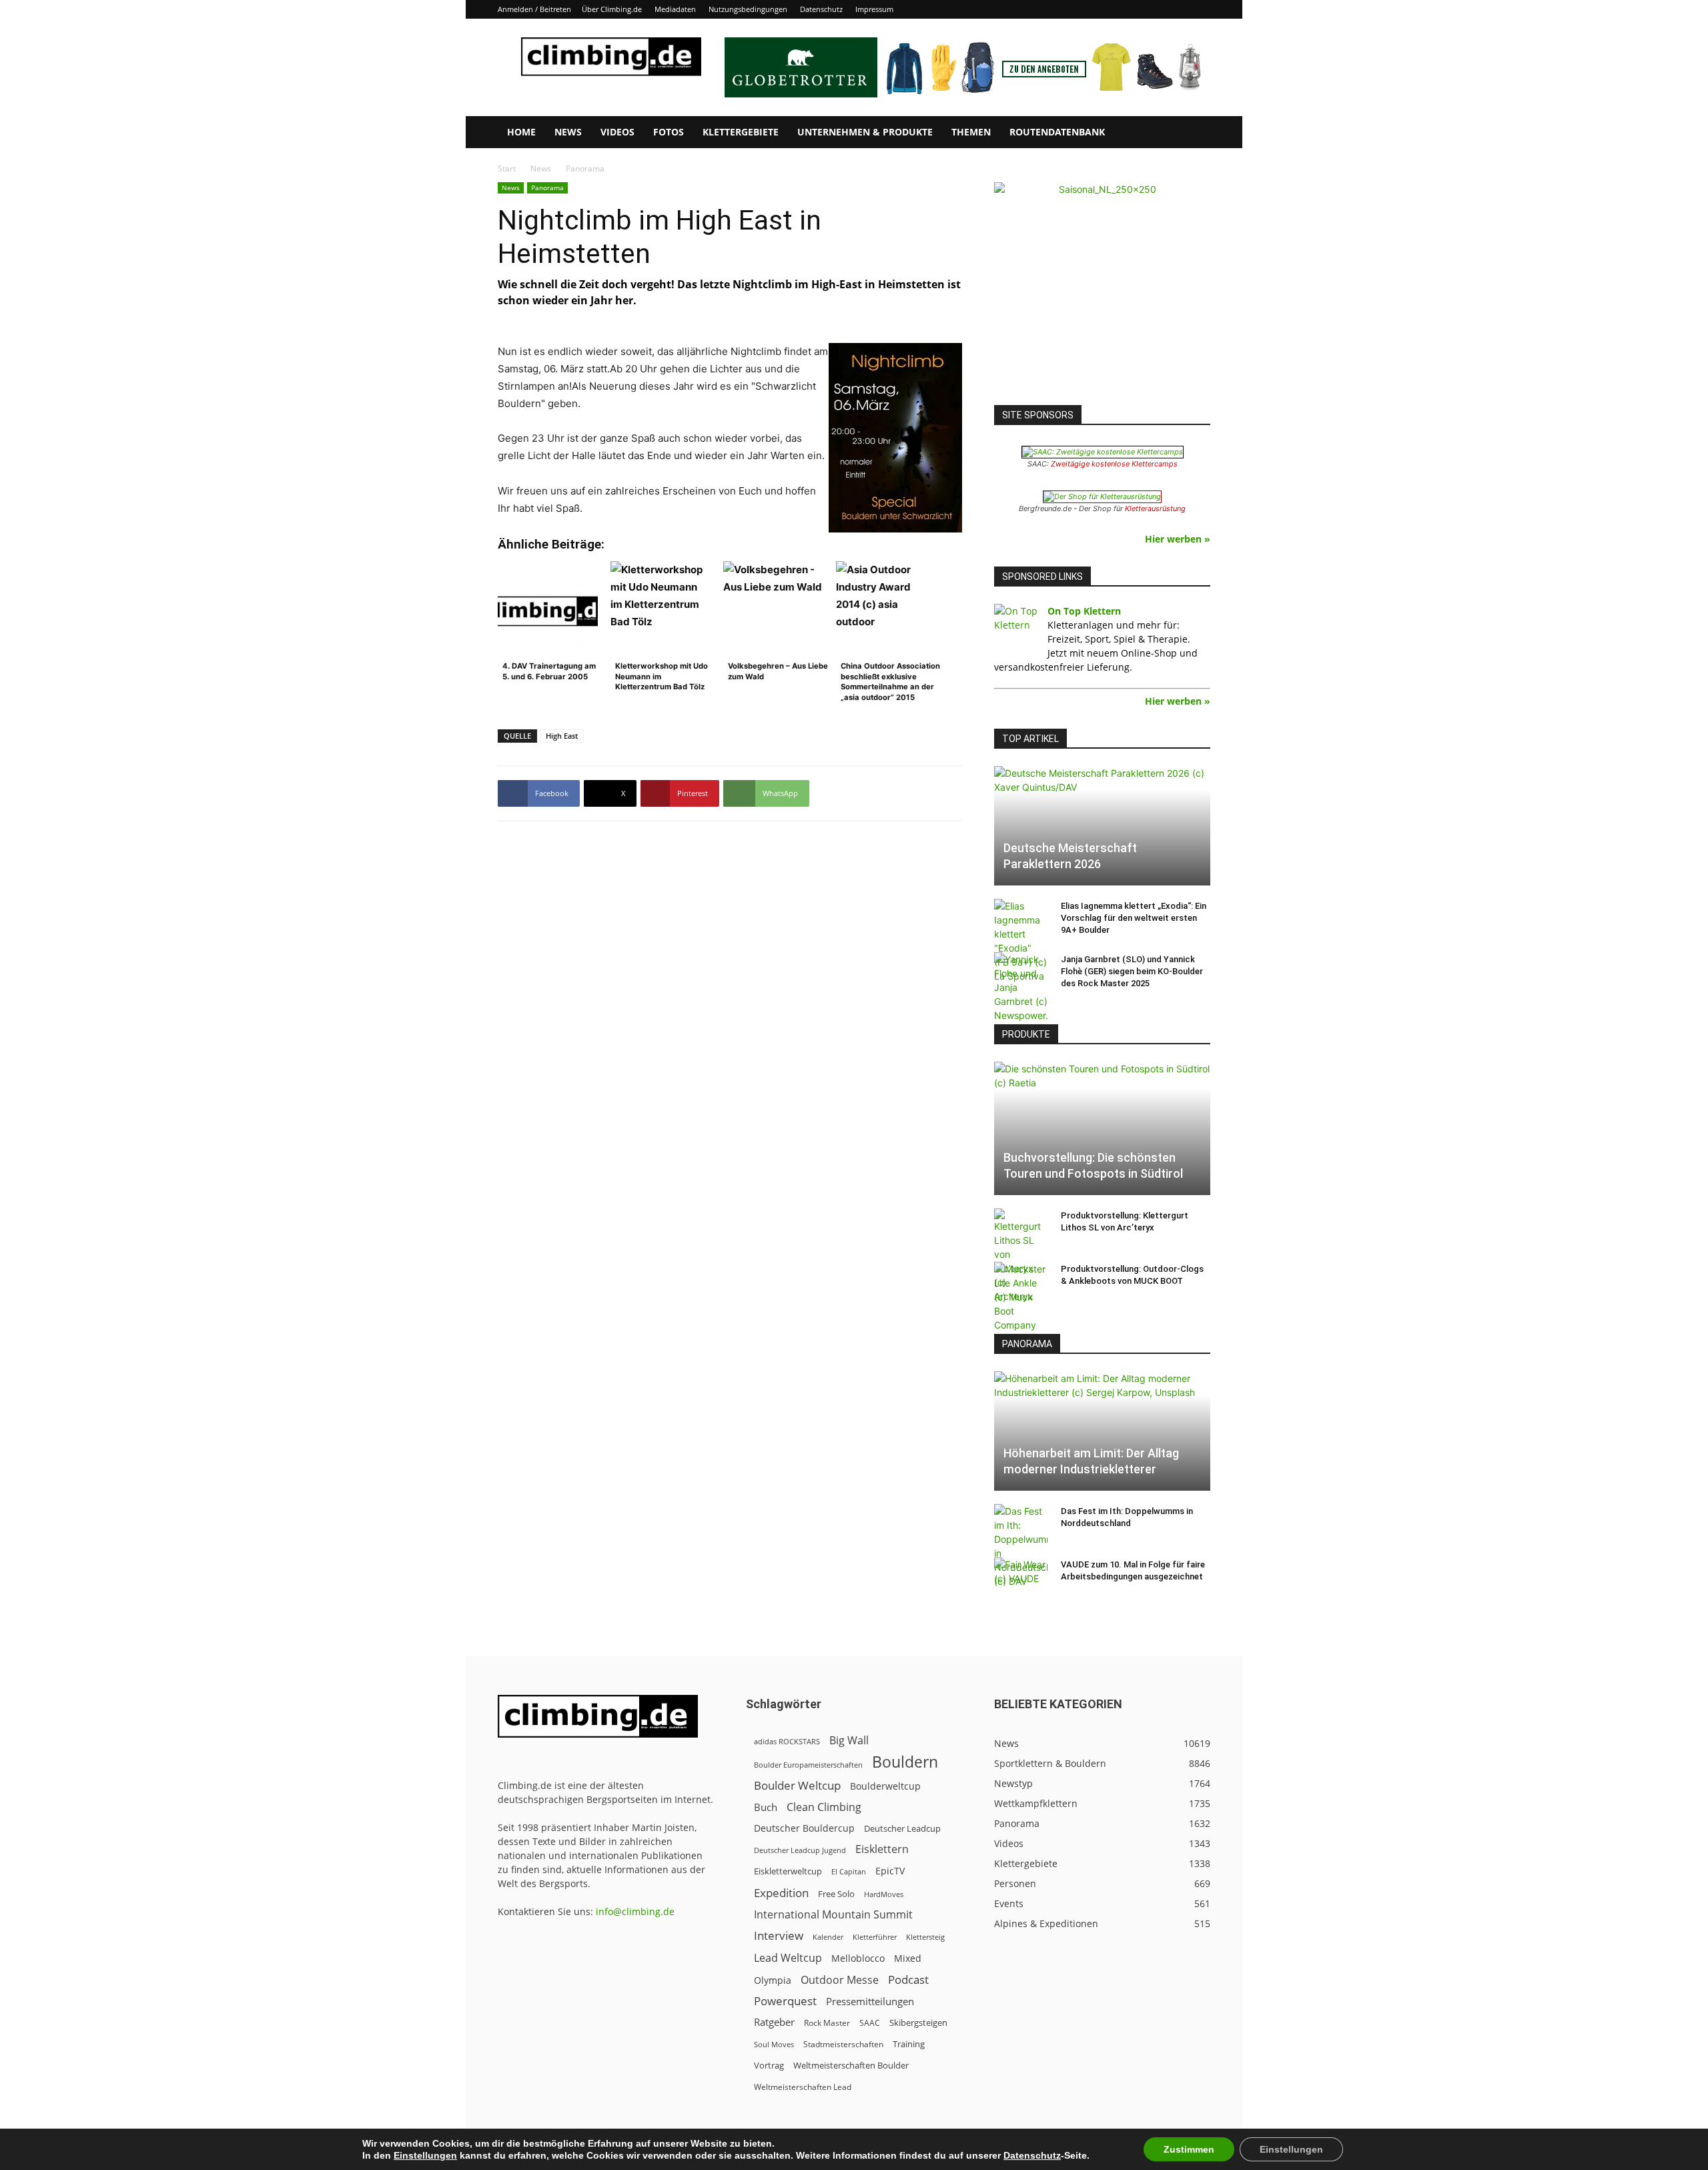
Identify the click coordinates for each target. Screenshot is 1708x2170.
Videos (617, 132)
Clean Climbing (824, 1807)
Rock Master (827, 2023)
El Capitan (849, 1872)
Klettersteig (925, 1937)
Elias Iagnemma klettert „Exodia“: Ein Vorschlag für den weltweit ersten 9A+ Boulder (1134, 918)
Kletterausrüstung (1155, 508)
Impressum (874, 9)
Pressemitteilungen (870, 2001)
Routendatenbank (1057, 132)
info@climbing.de (635, 1911)
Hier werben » (1178, 539)
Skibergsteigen (918, 2023)
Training (909, 2044)
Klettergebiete (741, 132)
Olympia (773, 1980)
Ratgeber (774, 2022)
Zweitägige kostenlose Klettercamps (1114, 464)
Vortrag (769, 2065)
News (568, 132)
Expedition (781, 1893)
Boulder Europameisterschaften (808, 1765)
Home (521, 132)
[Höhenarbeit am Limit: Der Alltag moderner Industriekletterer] (1102, 1431)
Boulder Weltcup (797, 1785)
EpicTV (890, 1871)
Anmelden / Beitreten (534, 9)
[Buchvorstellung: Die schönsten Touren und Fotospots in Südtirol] (1102, 1128)
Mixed (908, 1958)
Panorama (547, 188)
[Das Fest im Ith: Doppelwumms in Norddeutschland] (1021, 1546)
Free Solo (836, 1894)
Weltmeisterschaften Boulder (851, 2065)
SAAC (870, 2023)
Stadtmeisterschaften (843, 2044)
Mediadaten (675, 9)
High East (562, 736)
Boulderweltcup (885, 1786)
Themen (971, 132)
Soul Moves (774, 2044)
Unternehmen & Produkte (865, 132)
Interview (779, 1935)
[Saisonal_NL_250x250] (1102, 290)
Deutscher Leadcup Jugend (800, 1850)
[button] (1194, 133)
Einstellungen (425, 2155)
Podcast (908, 1979)
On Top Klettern (1084, 611)
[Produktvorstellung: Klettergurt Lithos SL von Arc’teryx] (1021, 1256)
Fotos (669, 132)
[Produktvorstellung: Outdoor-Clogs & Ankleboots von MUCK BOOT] (1021, 1297)
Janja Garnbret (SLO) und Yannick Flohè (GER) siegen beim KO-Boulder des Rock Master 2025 (1132, 971)
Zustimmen (1189, 2149)
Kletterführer (875, 1937)
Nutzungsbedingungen (748, 9)
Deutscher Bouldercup (804, 1828)
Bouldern (905, 1762)
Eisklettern (882, 1849)
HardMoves (884, 1894)
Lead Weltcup (788, 1958)
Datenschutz (821, 9)
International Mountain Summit (833, 1915)
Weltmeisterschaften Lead (803, 2087)
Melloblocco (858, 1958)
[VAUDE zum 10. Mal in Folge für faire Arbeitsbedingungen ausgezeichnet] (1021, 1577)
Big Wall (849, 1741)
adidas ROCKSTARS (787, 1741)
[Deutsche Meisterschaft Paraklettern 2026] (1102, 826)
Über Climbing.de (612, 9)
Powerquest (785, 2001)
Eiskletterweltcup (788, 1871)
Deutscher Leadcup (902, 1828)
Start (507, 168)
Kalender (828, 1937)
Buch (766, 1807)
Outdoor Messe (840, 1980)
